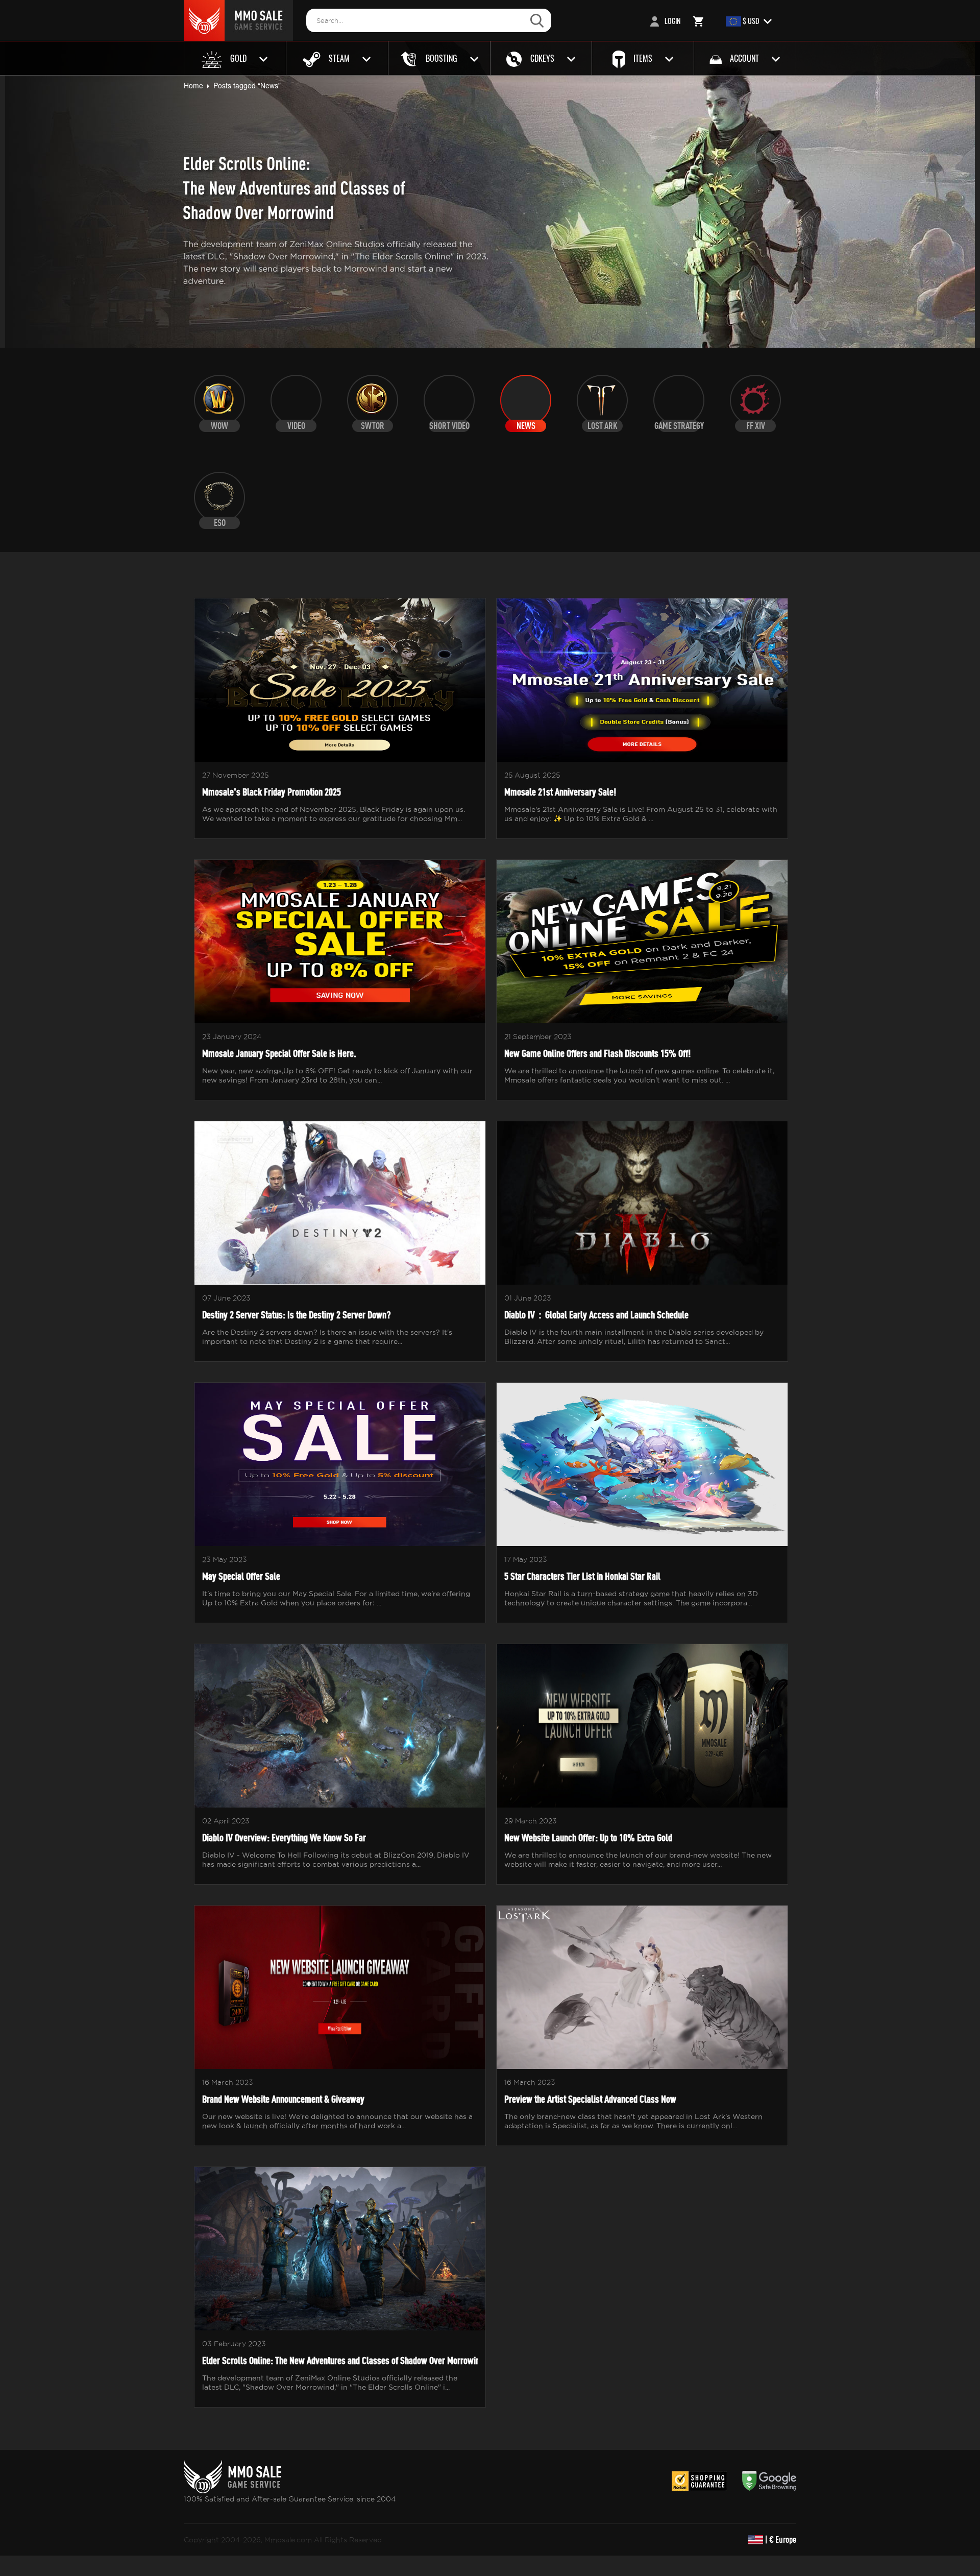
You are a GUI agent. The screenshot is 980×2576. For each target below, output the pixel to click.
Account (744, 58)
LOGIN (672, 21)
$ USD (751, 21)
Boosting (442, 58)
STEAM (339, 58)
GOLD (238, 58)
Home (193, 85)
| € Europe (780, 2539)
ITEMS (643, 58)
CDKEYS (542, 58)
